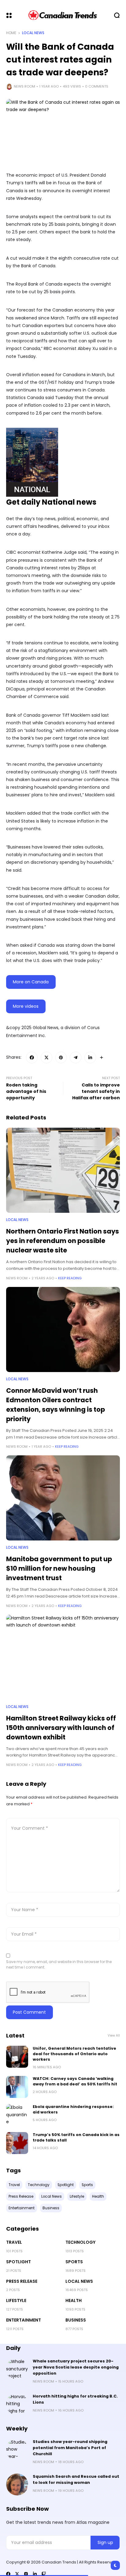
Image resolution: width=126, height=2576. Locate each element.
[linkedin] (35, 2574)
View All (114, 2036)
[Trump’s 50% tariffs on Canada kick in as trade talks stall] (17, 2143)
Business (76, 2320)
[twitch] (44, 2574)
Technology (80, 2242)
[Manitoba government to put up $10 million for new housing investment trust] (63, 1498)
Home (11, 33)
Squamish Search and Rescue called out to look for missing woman (76, 2479)
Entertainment (24, 2320)
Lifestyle (16, 2300)
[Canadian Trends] (63, 15)
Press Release (22, 2281)
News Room (24, 86)
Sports (74, 2262)
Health (74, 2300)
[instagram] (26, 2574)
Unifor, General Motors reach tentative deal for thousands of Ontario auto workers (74, 2054)
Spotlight (19, 2262)
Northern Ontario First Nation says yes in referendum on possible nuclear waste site (63, 1241)
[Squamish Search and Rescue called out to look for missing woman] (17, 2484)
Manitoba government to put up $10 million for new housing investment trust (59, 1568)
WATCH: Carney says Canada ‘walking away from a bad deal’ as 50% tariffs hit (75, 2081)
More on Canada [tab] (31, 982)
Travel (14, 2242)
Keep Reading (70, 1278)
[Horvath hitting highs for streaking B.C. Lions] (17, 2404)
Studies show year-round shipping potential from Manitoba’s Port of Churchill (70, 2448)
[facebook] (8, 2574)
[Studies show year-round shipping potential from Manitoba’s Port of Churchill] (17, 2450)
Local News (33, 33)
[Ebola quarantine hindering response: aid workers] (17, 2115)
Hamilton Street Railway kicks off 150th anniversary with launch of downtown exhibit (61, 1728)
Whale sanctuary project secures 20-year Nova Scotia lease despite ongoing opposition (76, 2367)
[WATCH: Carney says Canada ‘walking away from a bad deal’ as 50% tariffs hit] (17, 2087)
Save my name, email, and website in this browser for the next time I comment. (59, 1964)
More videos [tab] (26, 1006)
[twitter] (17, 2574)
